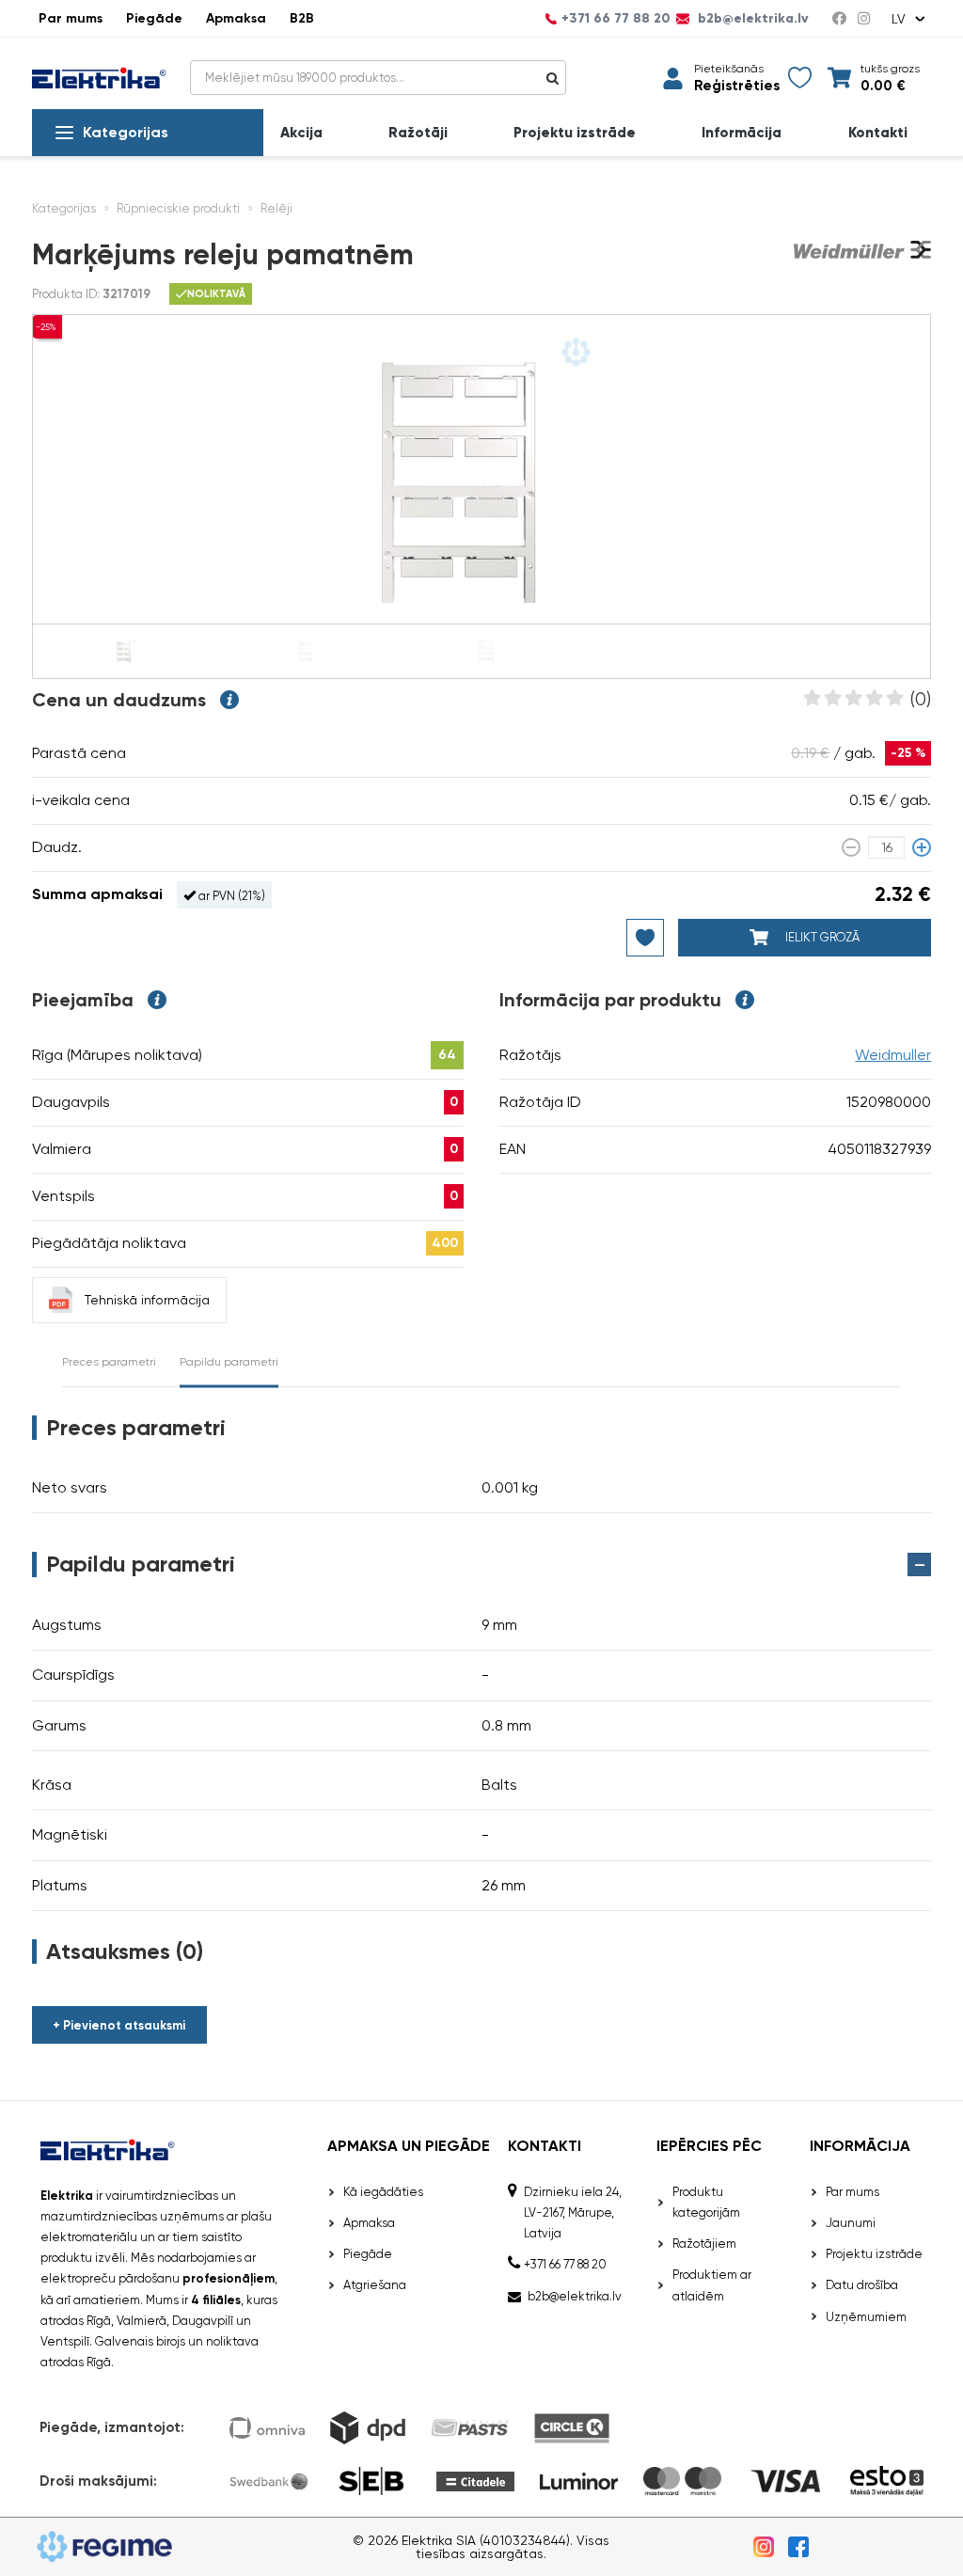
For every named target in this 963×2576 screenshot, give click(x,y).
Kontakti (878, 133)
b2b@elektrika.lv (751, 19)
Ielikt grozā (821, 937)
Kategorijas (126, 132)
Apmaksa (236, 18)
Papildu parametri (229, 1362)
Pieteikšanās (729, 69)
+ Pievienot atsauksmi (119, 2025)
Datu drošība (862, 2285)
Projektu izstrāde (575, 133)
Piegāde (154, 18)
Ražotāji (418, 133)
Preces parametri (109, 1362)
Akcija (301, 133)
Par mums (71, 18)
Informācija (742, 133)
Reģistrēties (737, 86)
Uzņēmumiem (866, 2317)
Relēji (276, 208)
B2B (302, 18)
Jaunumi (851, 2223)
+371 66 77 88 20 (616, 19)
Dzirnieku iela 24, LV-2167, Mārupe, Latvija (573, 2213)
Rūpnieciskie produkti (178, 208)
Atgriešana (375, 2285)
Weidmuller (893, 1055)
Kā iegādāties (383, 2192)
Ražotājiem (704, 2244)
